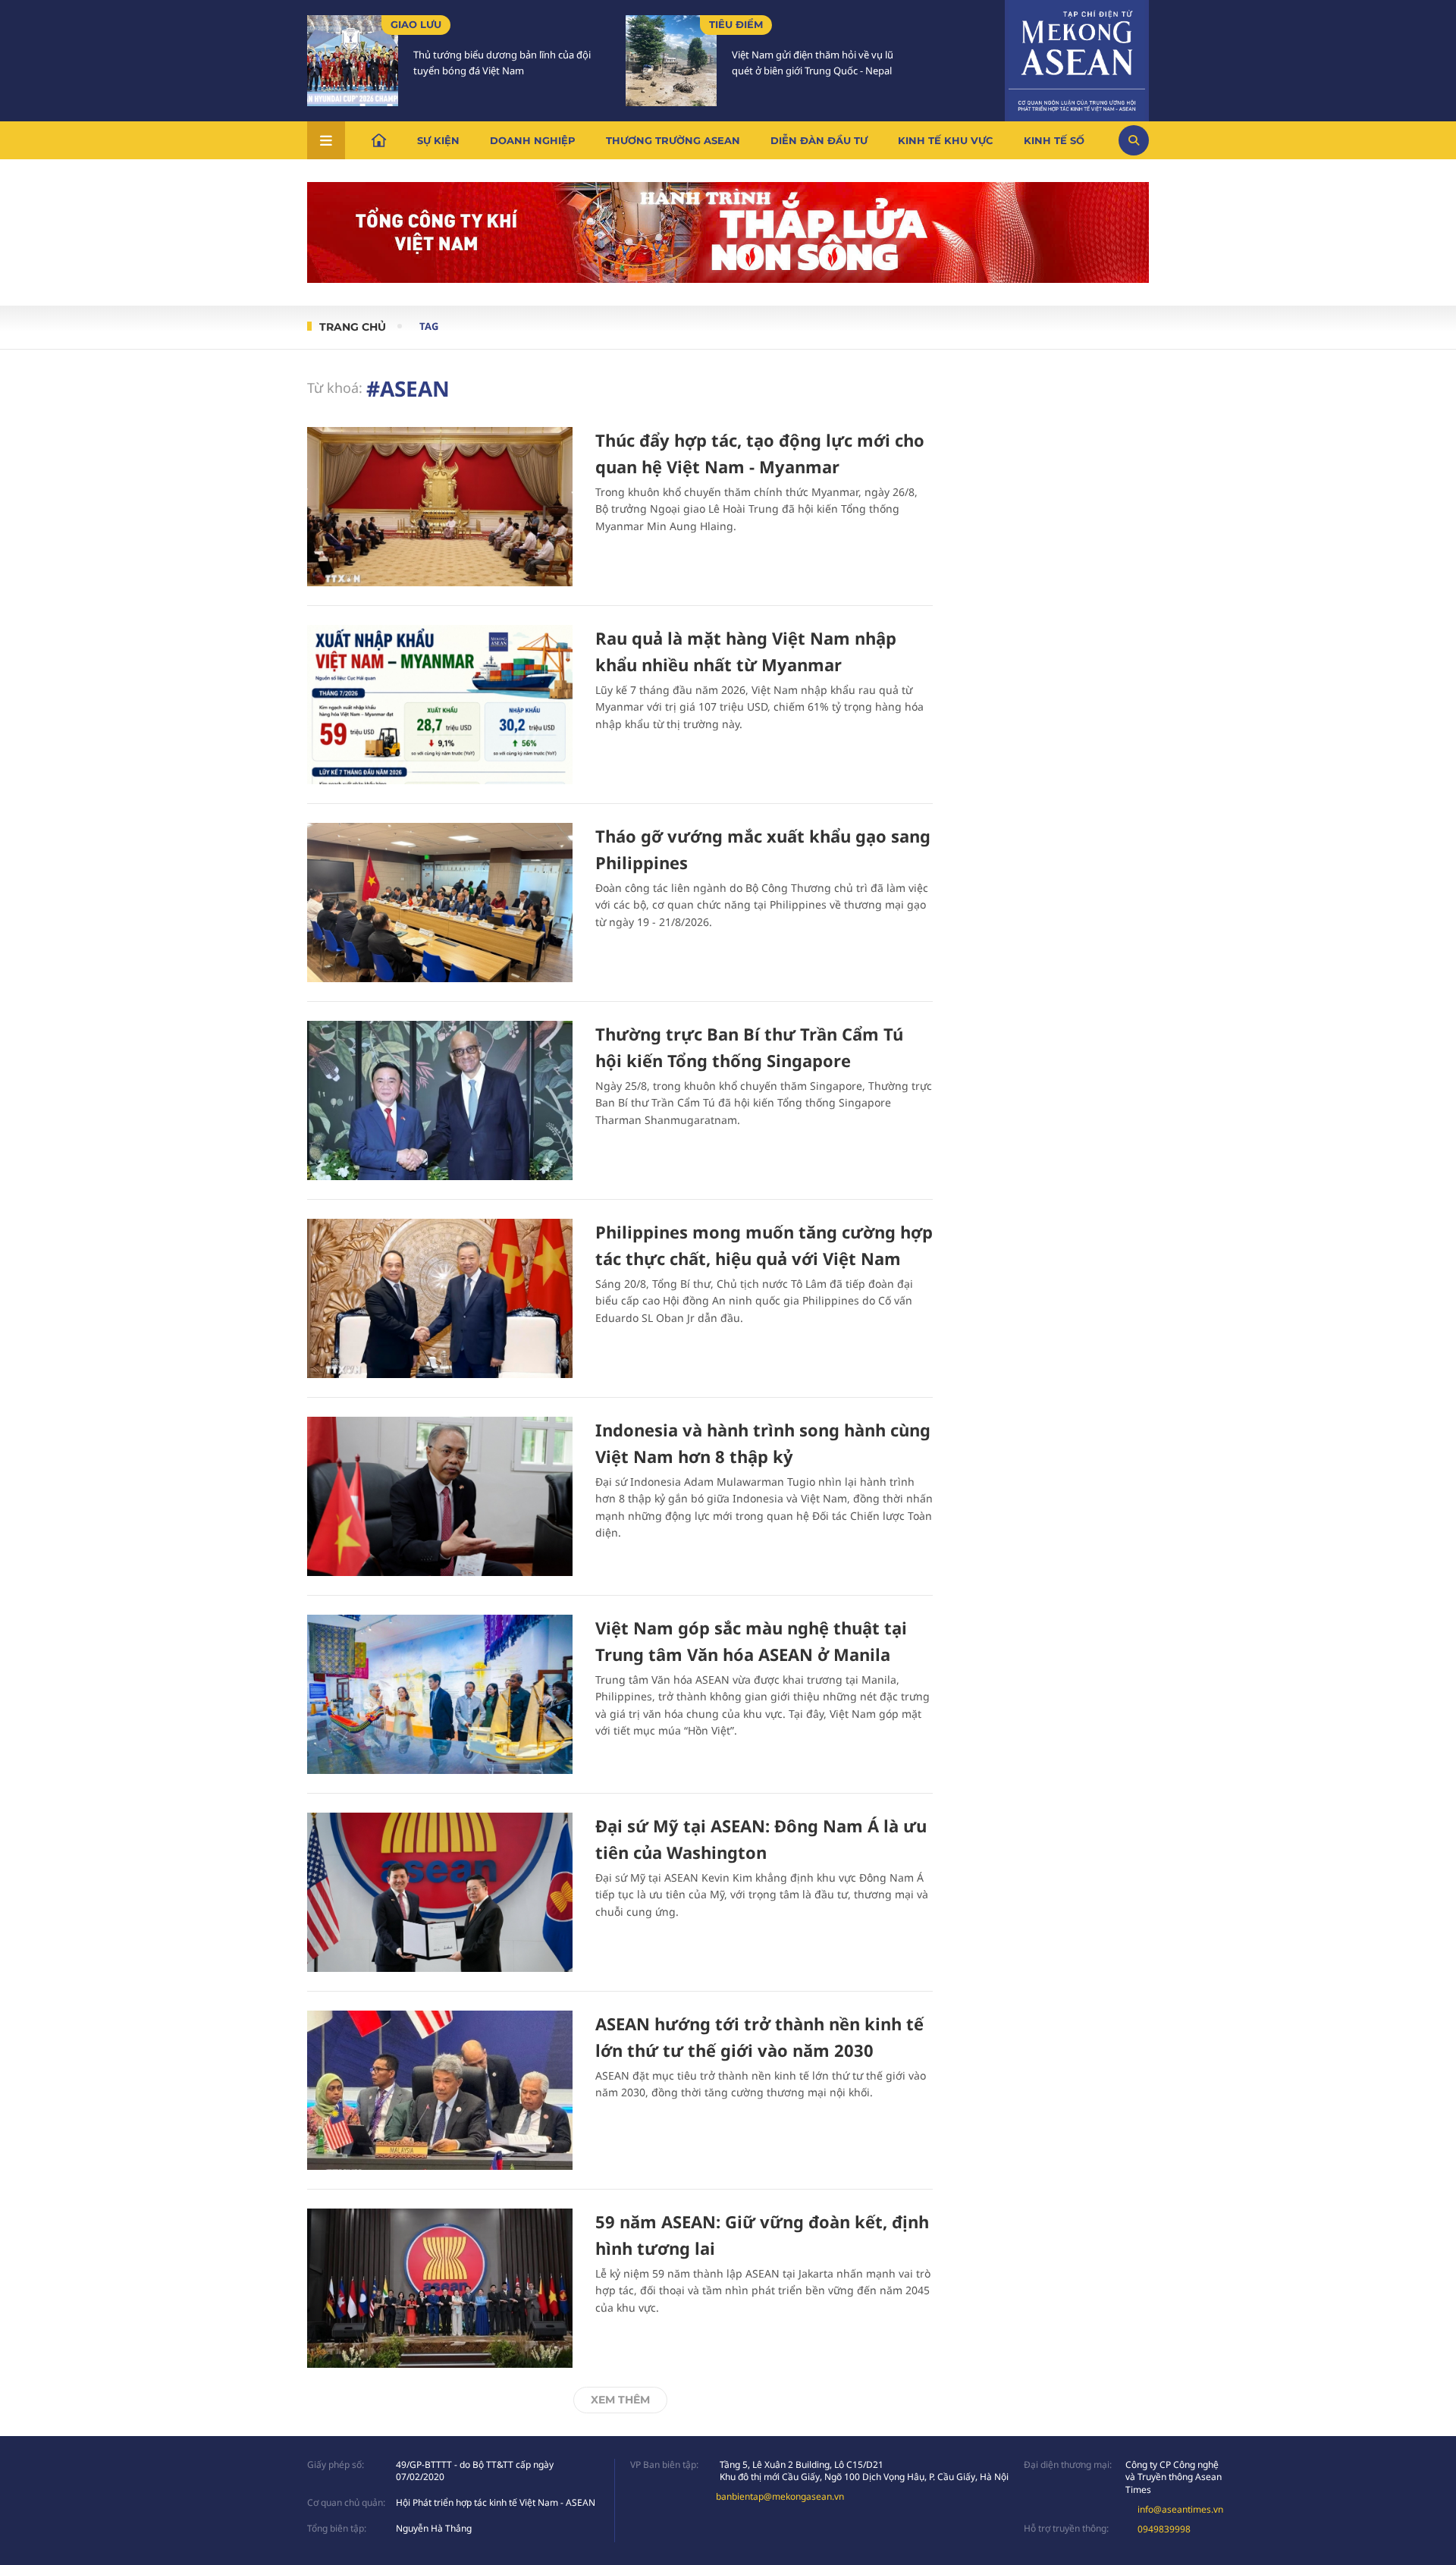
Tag (429, 326)
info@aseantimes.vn (1180, 2509)
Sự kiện (438, 140)
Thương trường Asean (673, 140)
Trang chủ (353, 327)
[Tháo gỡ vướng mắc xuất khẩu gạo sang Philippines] (440, 903)
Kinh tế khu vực (946, 140)
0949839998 (1164, 2529)
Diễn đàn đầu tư (819, 140)
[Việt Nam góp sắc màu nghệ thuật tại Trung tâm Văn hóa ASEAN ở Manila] (440, 1694)
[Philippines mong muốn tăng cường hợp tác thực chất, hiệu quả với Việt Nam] (440, 1298)
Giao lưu (416, 24)
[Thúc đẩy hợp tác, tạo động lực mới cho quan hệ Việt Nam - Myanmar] (440, 507)
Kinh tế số (1054, 140)
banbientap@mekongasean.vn (780, 2496)
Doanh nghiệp (533, 140)
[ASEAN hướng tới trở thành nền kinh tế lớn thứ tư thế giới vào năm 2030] (440, 2090)
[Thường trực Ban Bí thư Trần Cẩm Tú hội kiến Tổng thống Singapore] (440, 1100)
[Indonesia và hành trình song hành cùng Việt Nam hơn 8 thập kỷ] (440, 1496)
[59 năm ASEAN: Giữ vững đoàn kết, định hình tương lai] (440, 2288)
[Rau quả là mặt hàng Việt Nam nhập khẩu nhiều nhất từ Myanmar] (440, 705)
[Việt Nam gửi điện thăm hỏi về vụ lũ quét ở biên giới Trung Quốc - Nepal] (671, 61)
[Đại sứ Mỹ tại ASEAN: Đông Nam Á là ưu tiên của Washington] (440, 1892)
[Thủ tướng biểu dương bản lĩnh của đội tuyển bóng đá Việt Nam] (353, 61)
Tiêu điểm (736, 24)
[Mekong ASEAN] (1077, 58)
